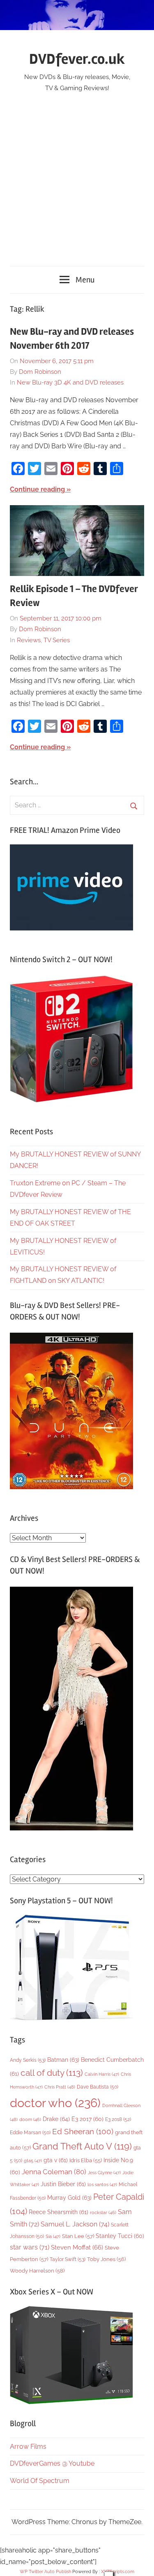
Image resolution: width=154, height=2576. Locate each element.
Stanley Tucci (120, 2236)
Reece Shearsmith (59, 2212)
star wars (30, 2247)
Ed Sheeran (83, 2132)
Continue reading (37, 489)
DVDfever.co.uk (77, 59)
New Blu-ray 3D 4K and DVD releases (70, 382)
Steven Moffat (77, 2247)
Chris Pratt (60, 2087)
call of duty (52, 2073)
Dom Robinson (40, 372)
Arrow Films (28, 2447)
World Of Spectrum (40, 2481)
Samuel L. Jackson (75, 2224)
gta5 (33, 2161)
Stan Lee (78, 2236)
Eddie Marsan (30, 2133)
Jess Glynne (104, 2173)
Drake (56, 2119)
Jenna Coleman (54, 2172)
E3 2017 (87, 2119)
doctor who (55, 2103)
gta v (56, 2160)
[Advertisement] (77, 175)
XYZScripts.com (118, 2572)
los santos (102, 2185)
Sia (53, 2237)
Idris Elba (86, 2160)
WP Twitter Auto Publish (45, 2572)
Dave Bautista (98, 2087)
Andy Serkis (28, 2060)
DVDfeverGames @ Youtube (52, 2463)
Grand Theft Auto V (82, 2146)
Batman (63, 2060)
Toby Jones (106, 2259)
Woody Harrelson (37, 2271)
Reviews (29, 640)
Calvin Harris (102, 2074)
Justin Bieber (63, 2184)
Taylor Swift (68, 2259)
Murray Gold (69, 2197)
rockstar (103, 2212)
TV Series (57, 640)
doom (30, 2119)
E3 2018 (118, 2119)
